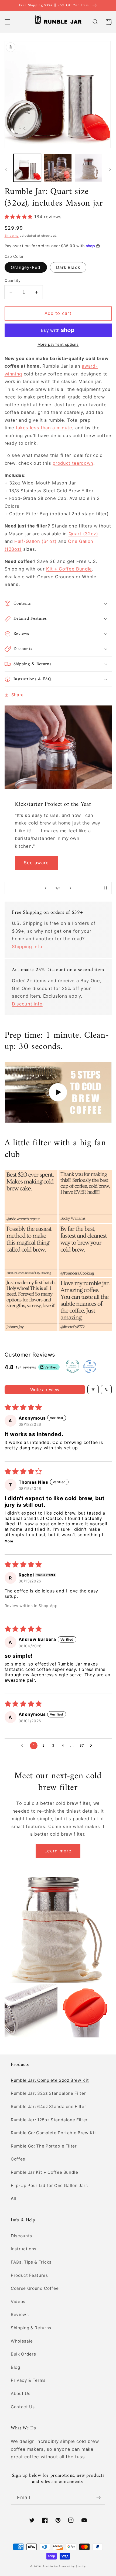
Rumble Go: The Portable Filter (44, 2146)
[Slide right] (110, 169)
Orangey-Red (26, 267)
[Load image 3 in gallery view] (58, 168)
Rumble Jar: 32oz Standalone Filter (48, 2093)
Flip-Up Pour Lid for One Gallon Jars (49, 2186)
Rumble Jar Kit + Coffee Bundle (45, 2172)
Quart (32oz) (83, 534)
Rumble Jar (50, 2566)
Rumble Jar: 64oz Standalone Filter (48, 2107)
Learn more (58, 1851)
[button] (7, 22)
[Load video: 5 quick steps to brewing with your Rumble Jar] (58, 1092)
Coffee (18, 2159)
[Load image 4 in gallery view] (89, 168)
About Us (21, 2394)
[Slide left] (6, 169)
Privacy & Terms (28, 2380)
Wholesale (22, 2341)
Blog (16, 2367)
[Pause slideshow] (106, 888)
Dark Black (68, 267)
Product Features (29, 2275)
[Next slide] (70, 888)
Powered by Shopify (72, 2566)
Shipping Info (27, 946)
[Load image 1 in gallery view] (27, 168)
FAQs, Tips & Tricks (31, 2262)
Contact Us (23, 2407)
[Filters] (93, 1390)
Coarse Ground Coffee (35, 2288)
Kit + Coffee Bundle (69, 569)
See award (36, 863)
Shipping (12, 236)
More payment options (58, 344)
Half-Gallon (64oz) (35, 541)
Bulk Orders (23, 2354)
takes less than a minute (44, 428)
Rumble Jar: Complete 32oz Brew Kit (50, 2080)
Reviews (20, 2315)
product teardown (73, 463)
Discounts (21, 2236)
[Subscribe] (98, 2498)
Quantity (13, 280)
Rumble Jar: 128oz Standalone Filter (49, 2120)
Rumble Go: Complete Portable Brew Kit (53, 2133)
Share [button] (18, 695)
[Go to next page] (93, 1746)
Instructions (24, 2249)
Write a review (45, 1390)
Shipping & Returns (31, 2328)
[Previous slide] (46, 888)
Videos (18, 2302)
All (13, 2199)
